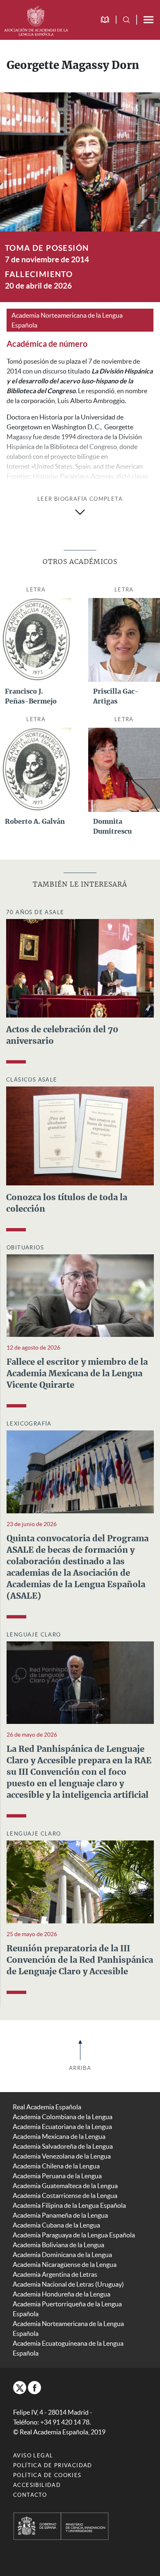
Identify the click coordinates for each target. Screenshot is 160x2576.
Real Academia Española (47, 2107)
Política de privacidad (53, 2465)
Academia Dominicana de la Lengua (62, 2255)
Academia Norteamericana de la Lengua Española (67, 320)
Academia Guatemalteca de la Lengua (65, 2186)
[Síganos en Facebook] (34, 2388)
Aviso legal (33, 2456)
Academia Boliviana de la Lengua (58, 2245)
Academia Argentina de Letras (55, 2274)
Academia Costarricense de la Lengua (65, 2196)
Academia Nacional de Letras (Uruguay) (68, 2284)
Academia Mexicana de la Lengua (59, 2136)
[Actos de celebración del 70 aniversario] (80, 967)
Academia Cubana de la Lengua (56, 2225)
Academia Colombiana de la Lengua (63, 2117)
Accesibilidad (37, 2485)
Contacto (30, 2495)
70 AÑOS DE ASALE (35, 912)
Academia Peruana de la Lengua (57, 2176)
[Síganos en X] (20, 2388)
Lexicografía (29, 1424)
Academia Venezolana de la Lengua (62, 2156)
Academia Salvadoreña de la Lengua (63, 2146)
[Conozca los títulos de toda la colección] (80, 1135)
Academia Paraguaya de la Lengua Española (74, 2235)
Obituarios (25, 1248)
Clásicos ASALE (32, 1080)
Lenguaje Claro (34, 1635)
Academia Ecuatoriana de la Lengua (62, 2127)
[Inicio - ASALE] (36, 20)
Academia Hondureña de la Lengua (62, 2294)
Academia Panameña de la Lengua (60, 2215)
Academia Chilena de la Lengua (56, 2166)
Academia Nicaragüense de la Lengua (65, 2264)
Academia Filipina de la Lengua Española (69, 2205)
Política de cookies (47, 2475)
